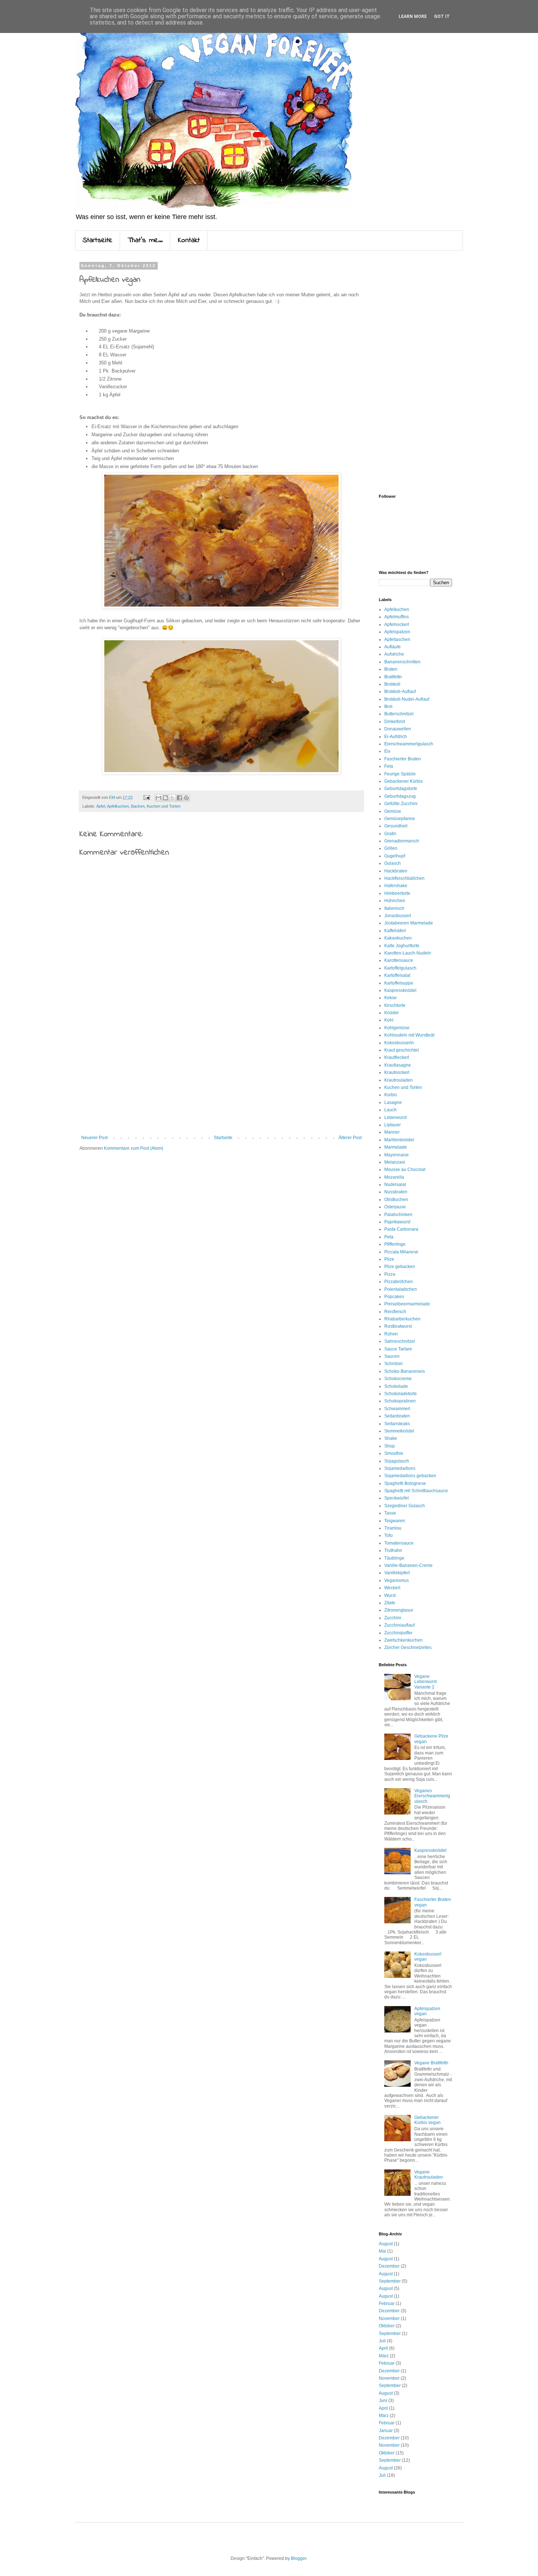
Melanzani (395, 1162)
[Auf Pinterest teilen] (186, 798)
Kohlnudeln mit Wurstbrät (409, 1035)
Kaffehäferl (395, 931)
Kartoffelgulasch (400, 968)
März (384, 2356)
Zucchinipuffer (398, 1633)
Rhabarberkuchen (402, 1319)
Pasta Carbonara (401, 1229)
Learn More (413, 16)
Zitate (390, 1603)
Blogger (299, 2558)
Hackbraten (396, 871)
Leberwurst (395, 1117)
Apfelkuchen (118, 806)
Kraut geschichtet (401, 1050)
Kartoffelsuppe (399, 983)
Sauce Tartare (398, 1349)
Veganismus (397, 1580)
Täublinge (394, 1558)
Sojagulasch (397, 1461)
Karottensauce (399, 960)
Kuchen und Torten (164, 806)
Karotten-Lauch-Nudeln (408, 953)
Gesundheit (396, 826)
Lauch (391, 1110)
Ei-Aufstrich (396, 737)
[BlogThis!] (165, 798)
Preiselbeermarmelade (407, 1304)
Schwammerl (397, 1409)
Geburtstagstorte (401, 789)
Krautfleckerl (397, 1057)
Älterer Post (350, 1138)
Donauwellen (398, 729)
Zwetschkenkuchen (403, 1640)
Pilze (389, 1259)
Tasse (390, 1513)
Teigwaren (395, 1521)
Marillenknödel (399, 1140)
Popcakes (394, 1297)
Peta (389, 1237)
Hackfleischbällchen (404, 878)
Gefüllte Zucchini (401, 804)
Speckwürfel (397, 1498)
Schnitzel (393, 1364)
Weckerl (392, 1588)
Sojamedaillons (400, 1468)
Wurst (390, 1595)
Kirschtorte (395, 1005)
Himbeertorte (397, 893)
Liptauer (393, 1125)
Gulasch (393, 863)
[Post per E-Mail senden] (146, 797)
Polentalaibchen (401, 1289)
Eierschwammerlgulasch (409, 744)
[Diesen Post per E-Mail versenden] (158, 798)
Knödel (391, 1013)
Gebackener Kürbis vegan (427, 2120)
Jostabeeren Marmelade (409, 923)
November (389, 2319)
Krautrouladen (399, 1080)
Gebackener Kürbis (403, 781)
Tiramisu (393, 1528)
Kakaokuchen (398, 938)
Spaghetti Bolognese (405, 1483)
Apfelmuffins (397, 617)
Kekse (391, 998)
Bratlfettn (393, 677)
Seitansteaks (397, 1424)
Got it (442, 16)
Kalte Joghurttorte (402, 946)
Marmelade (396, 1147)
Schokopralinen (400, 1401)
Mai (382, 2251)
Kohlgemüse (397, 1028)
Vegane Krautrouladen (429, 2175)
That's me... (145, 240)
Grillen (391, 848)
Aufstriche (394, 654)
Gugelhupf (395, 856)
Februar (387, 2303)
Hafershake (396, 886)
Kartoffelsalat (397, 975)
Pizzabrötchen (399, 1282)
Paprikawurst (397, 1222)
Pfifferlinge (395, 1244)
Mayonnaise (397, 1155)
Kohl (389, 1020)
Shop (390, 1446)
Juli (382, 2341)
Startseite (98, 240)
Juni (383, 2401)
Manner (392, 1132)
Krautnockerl (397, 1072)
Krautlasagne (398, 1065)
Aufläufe (393, 647)
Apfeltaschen (397, 640)
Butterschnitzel (399, 714)
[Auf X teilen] (172, 798)
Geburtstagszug (400, 796)
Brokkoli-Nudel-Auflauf (407, 699)
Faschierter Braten (403, 759)
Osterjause (395, 1207)
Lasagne (393, 1102)
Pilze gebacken (400, 1267)
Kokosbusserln (399, 1043)
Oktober (387, 2326)
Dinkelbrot (395, 722)
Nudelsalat (395, 1185)
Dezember (389, 2266)
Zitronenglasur (399, 1610)
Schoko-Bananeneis (405, 1371)
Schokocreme (398, 1379)
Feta (389, 766)
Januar (386, 2431)
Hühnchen (395, 901)
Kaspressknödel (400, 990)
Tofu (388, 1535)
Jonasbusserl (398, 916)
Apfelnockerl (397, 624)
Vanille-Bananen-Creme (408, 1565)
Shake (391, 1438)
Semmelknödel (399, 1431)
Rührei (391, 1334)
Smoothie (394, 1453)
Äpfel (101, 806)
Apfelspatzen (397, 632)
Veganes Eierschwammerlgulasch (432, 1796)
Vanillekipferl (397, 1573)
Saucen (392, 1356)
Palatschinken (398, 1215)
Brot (388, 707)
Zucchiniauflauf (399, 1625)
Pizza (390, 1274)
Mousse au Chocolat (405, 1170)
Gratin (390, 834)
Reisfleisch (395, 1312)
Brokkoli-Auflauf (400, 692)
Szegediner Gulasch (405, 1506)
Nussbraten (396, 1192)
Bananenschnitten (402, 662)
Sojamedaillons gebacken (410, 1476)
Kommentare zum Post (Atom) (134, 1148)
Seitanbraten (397, 1416)
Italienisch (394, 908)
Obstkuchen (396, 1200)
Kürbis (391, 1095)
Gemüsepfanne (400, 819)
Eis (387, 751)
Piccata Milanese (401, 1252)
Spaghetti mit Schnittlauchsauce (416, 1491)
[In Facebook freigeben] (179, 798)
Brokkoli (392, 684)
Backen (138, 806)
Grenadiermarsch (402, 841)
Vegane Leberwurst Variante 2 (425, 1682)
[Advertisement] (221, 1075)
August (386, 2244)
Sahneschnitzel (400, 1341)
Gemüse (393, 811)
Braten (391, 669)
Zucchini (393, 1618)
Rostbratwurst (398, 1326)
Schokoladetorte (401, 1394)
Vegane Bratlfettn (431, 2063)
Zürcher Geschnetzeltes (408, 1647)
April (383, 2348)
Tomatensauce (399, 1543)
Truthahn (393, 1550)
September (390, 2281)
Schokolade (396, 1386)
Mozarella (394, 1177)
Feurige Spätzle (400, 774)
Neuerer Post (94, 1138)
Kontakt (189, 240)
